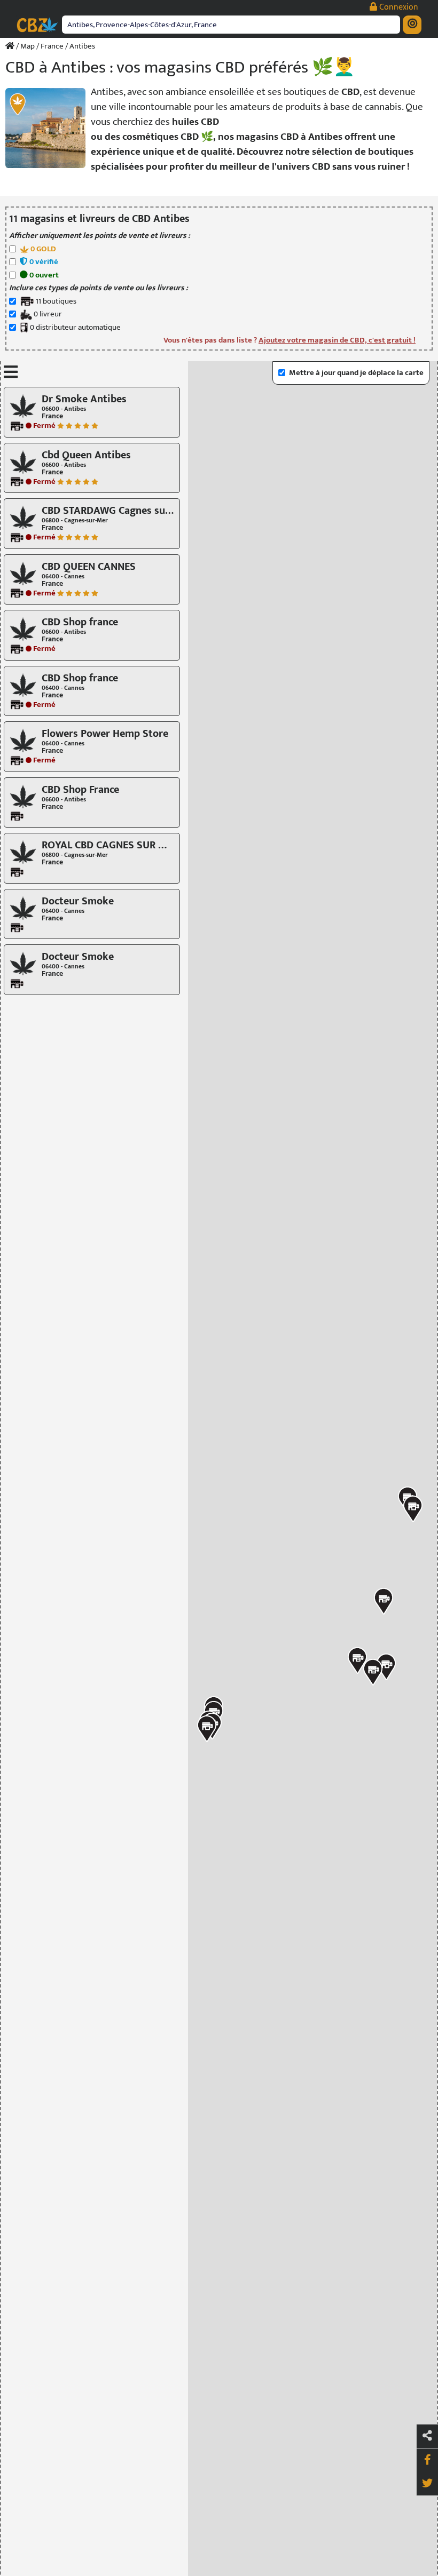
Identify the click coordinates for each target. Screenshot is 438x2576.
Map (28, 46)
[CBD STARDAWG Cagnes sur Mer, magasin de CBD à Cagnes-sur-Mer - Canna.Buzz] (23, 517)
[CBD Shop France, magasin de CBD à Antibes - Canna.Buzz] (23, 796)
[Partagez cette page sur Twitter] (427, 2484)
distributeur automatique (75, 328)
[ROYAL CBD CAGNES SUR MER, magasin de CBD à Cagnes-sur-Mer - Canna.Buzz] (23, 852)
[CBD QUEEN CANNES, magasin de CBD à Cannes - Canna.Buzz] (23, 573)
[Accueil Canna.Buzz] (10, 46)
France (52, 46)
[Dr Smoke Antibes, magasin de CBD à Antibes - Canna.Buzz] (23, 406)
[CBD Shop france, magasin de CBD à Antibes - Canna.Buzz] (23, 629)
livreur (48, 315)
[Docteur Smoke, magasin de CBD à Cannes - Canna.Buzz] (23, 907)
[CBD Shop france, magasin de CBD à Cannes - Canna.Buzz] (23, 684)
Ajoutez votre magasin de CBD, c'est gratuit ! (337, 340)
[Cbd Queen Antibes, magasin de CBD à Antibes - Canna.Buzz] (23, 461)
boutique (56, 302)
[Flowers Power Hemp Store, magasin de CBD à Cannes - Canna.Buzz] (23, 740)
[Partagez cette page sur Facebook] (427, 2460)
